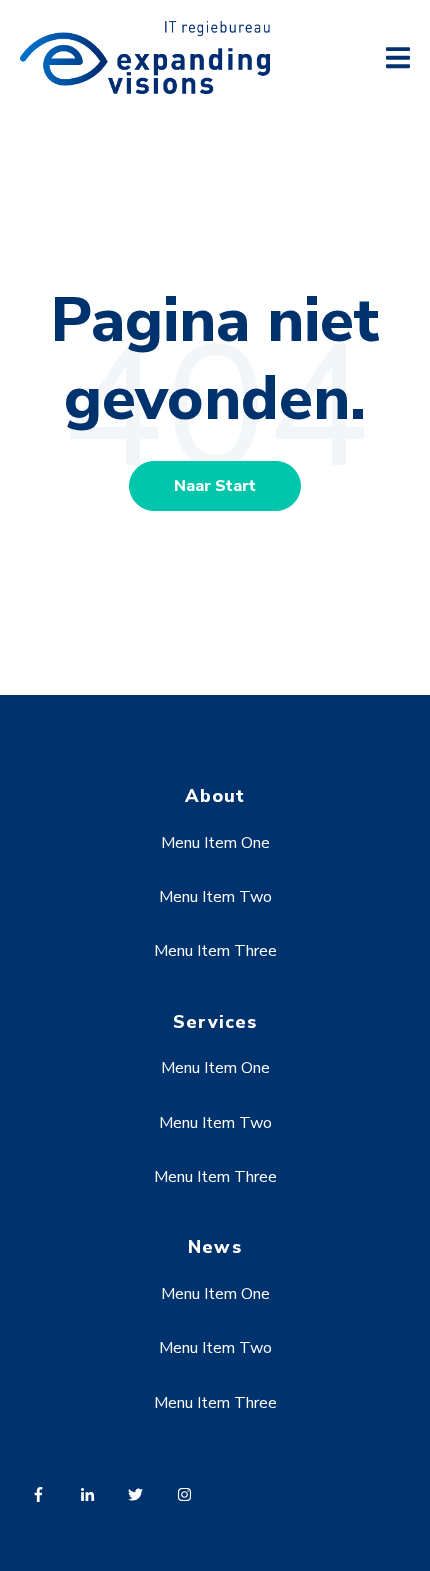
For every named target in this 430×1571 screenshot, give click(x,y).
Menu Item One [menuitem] (215, 843)
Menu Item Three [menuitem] (215, 951)
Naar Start (215, 486)
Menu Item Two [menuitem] (215, 897)
